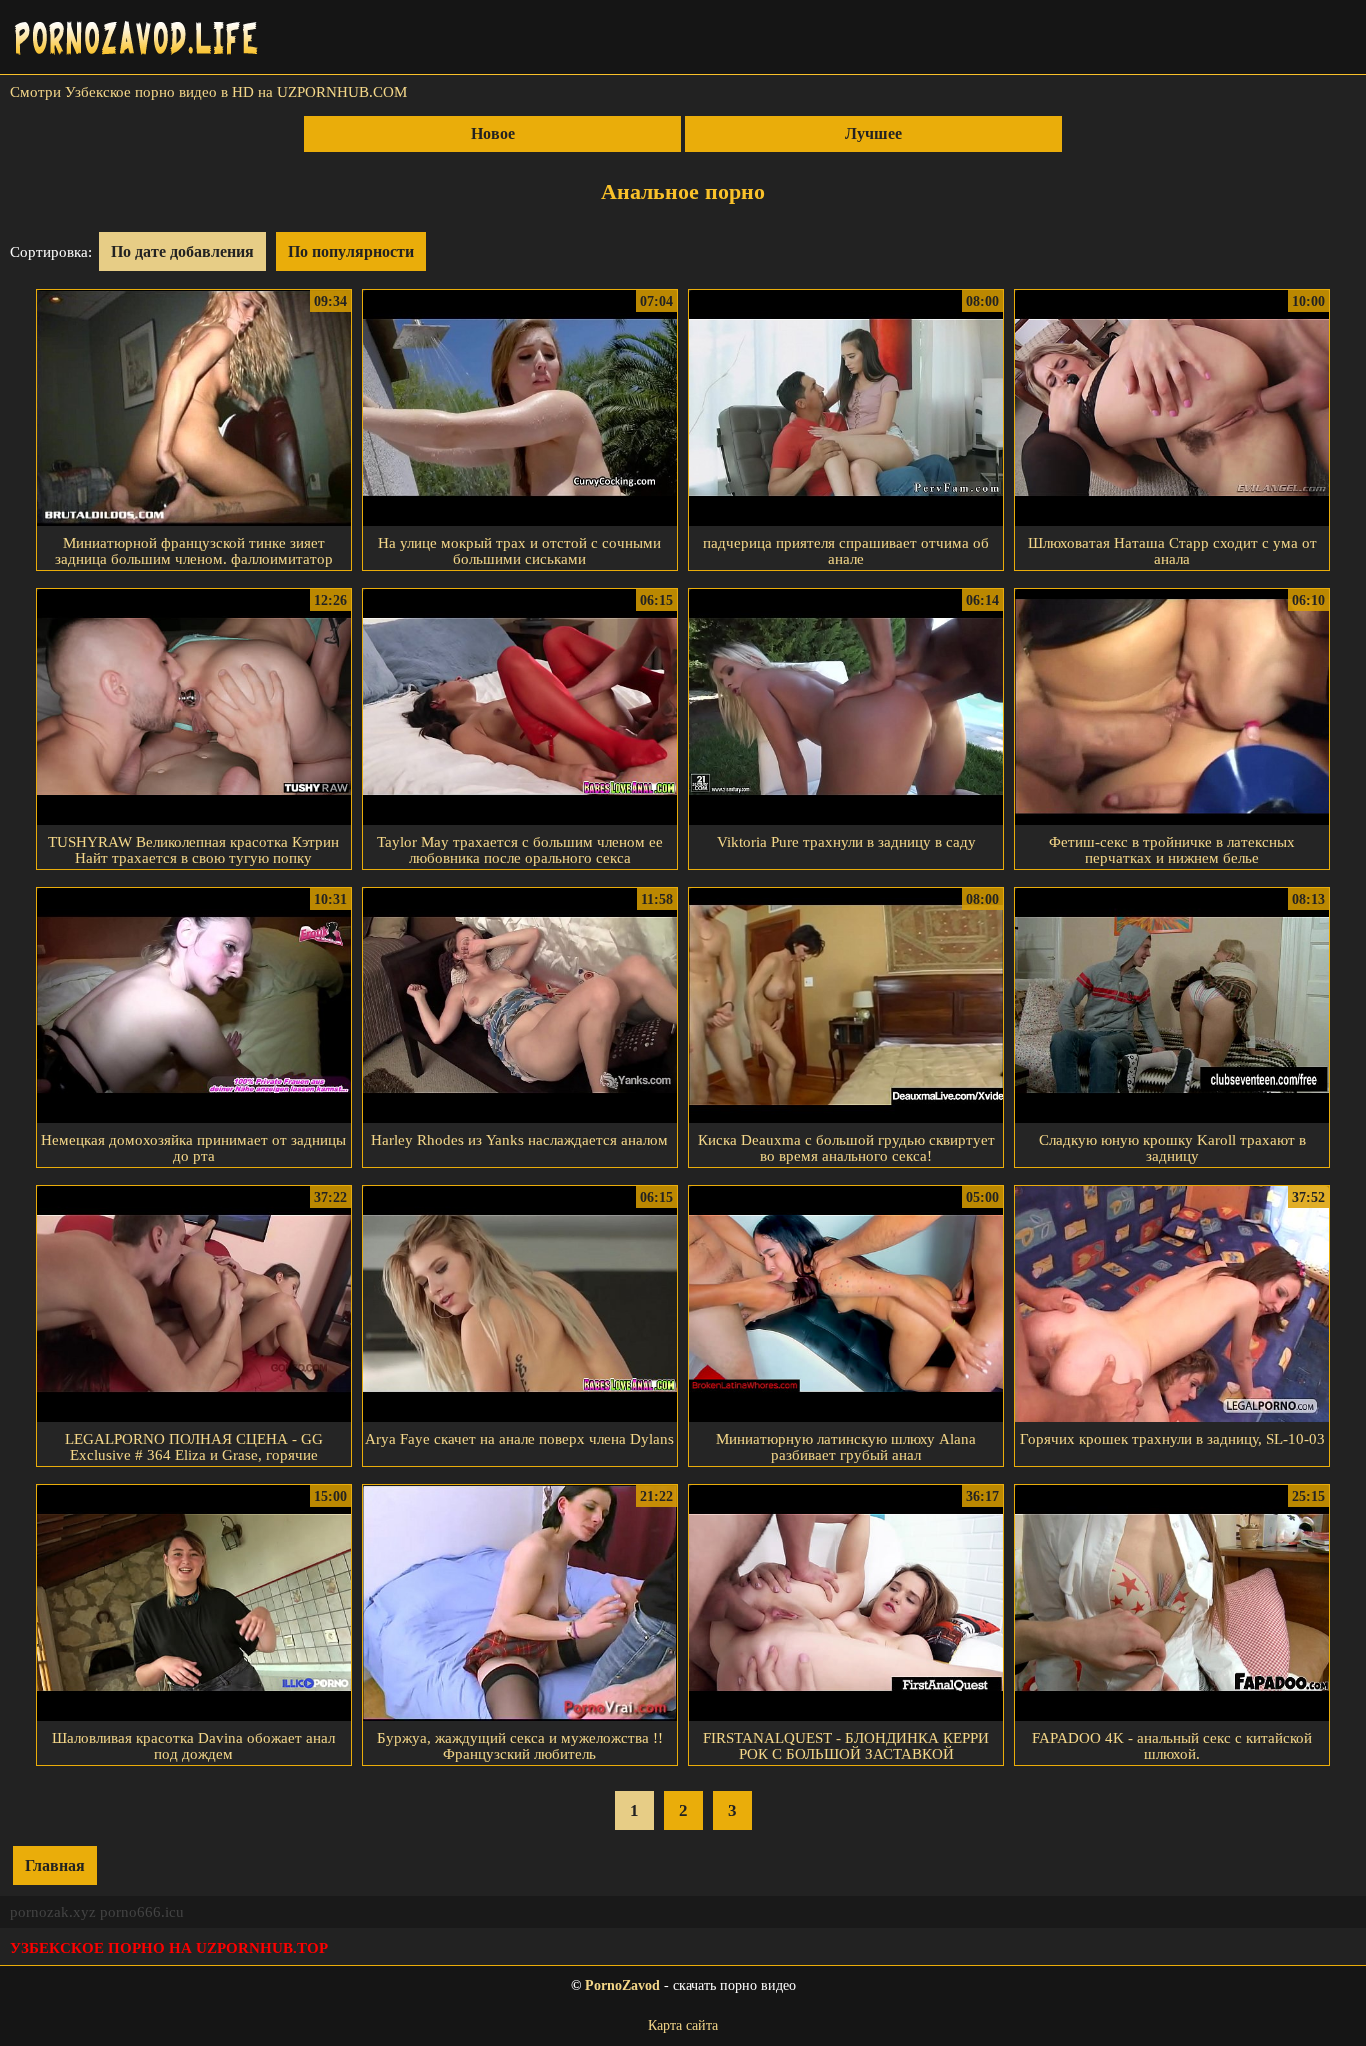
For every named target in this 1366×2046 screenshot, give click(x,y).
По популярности (351, 251)
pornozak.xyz (53, 1912)
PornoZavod (622, 1985)
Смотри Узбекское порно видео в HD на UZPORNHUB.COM (208, 92)
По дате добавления (182, 251)
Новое (493, 133)
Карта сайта (683, 2025)
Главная (55, 1865)
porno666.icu (142, 1912)
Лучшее (873, 133)
